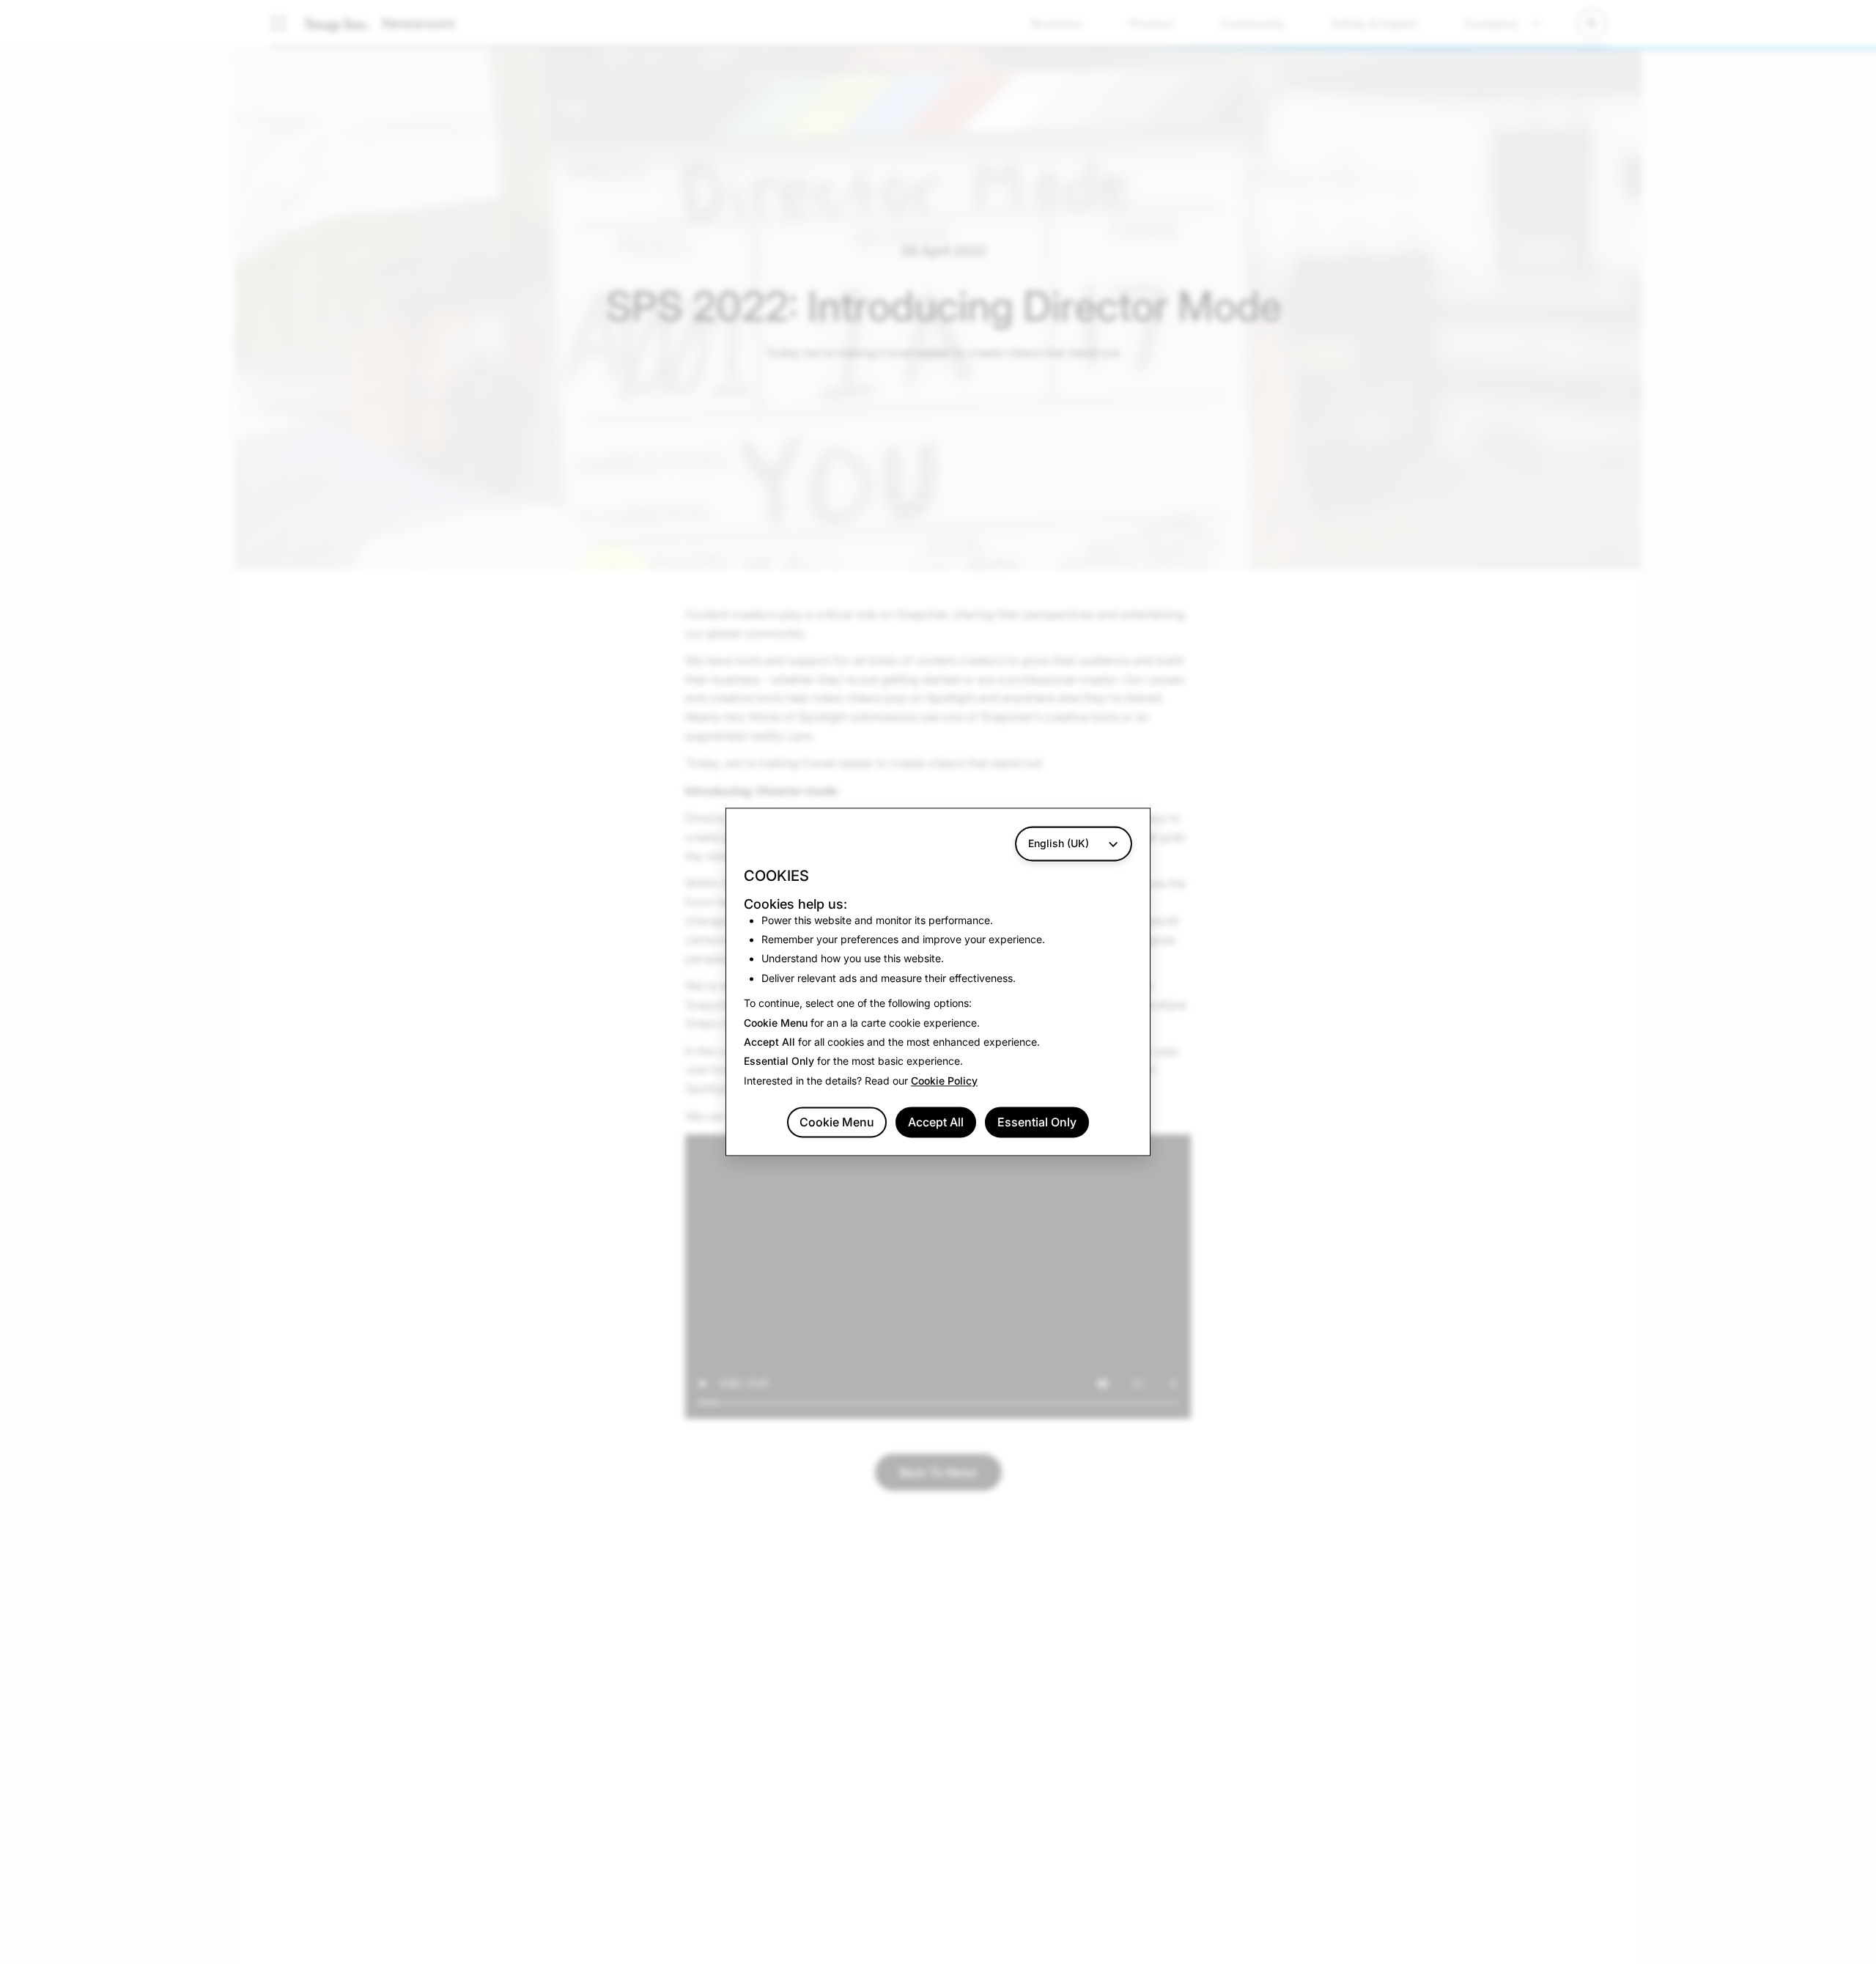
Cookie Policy (944, 1081)
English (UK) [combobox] (1059, 843)
